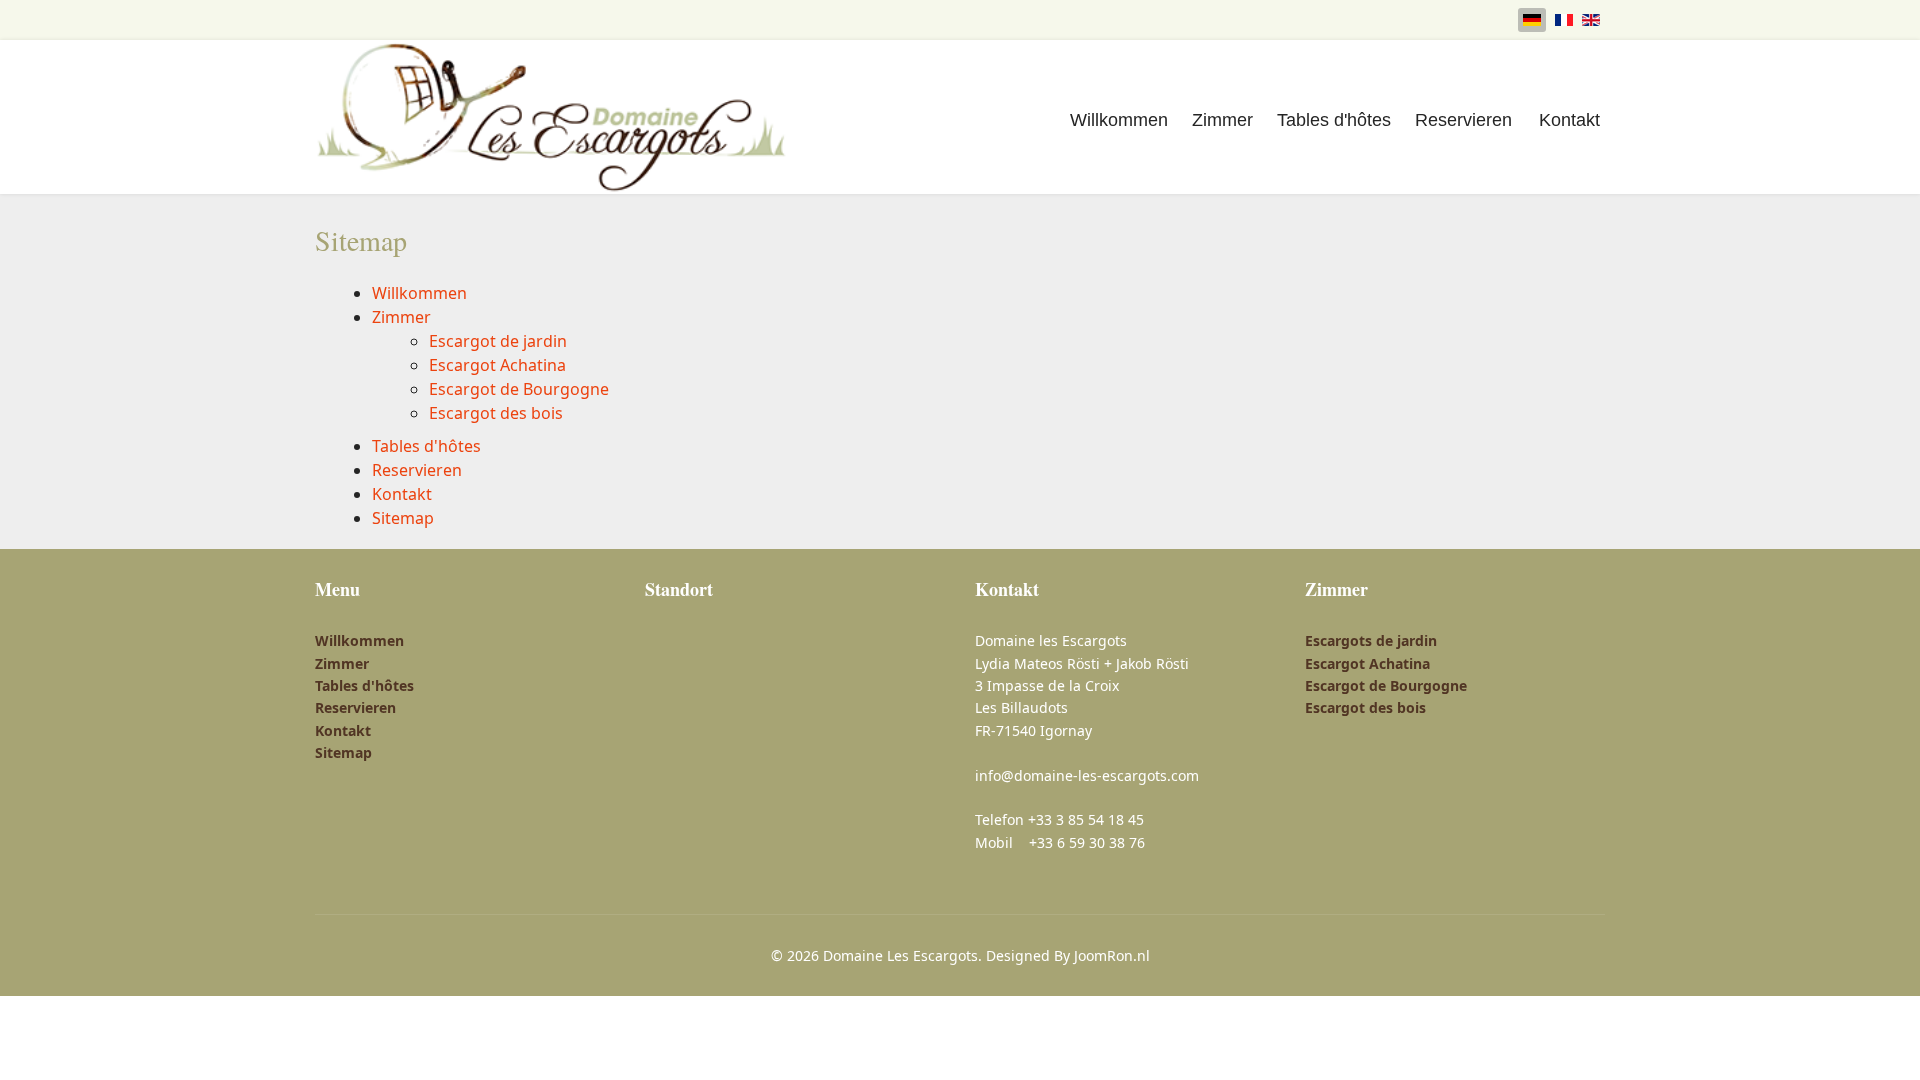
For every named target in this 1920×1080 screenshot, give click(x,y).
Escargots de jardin (1371, 640)
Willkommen (1119, 120)
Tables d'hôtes (1334, 120)
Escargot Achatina (497, 365)
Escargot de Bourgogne (519, 389)
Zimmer (1222, 120)
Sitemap (403, 518)
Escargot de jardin (498, 341)
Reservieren (1463, 120)
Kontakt (1569, 120)
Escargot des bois (496, 413)
